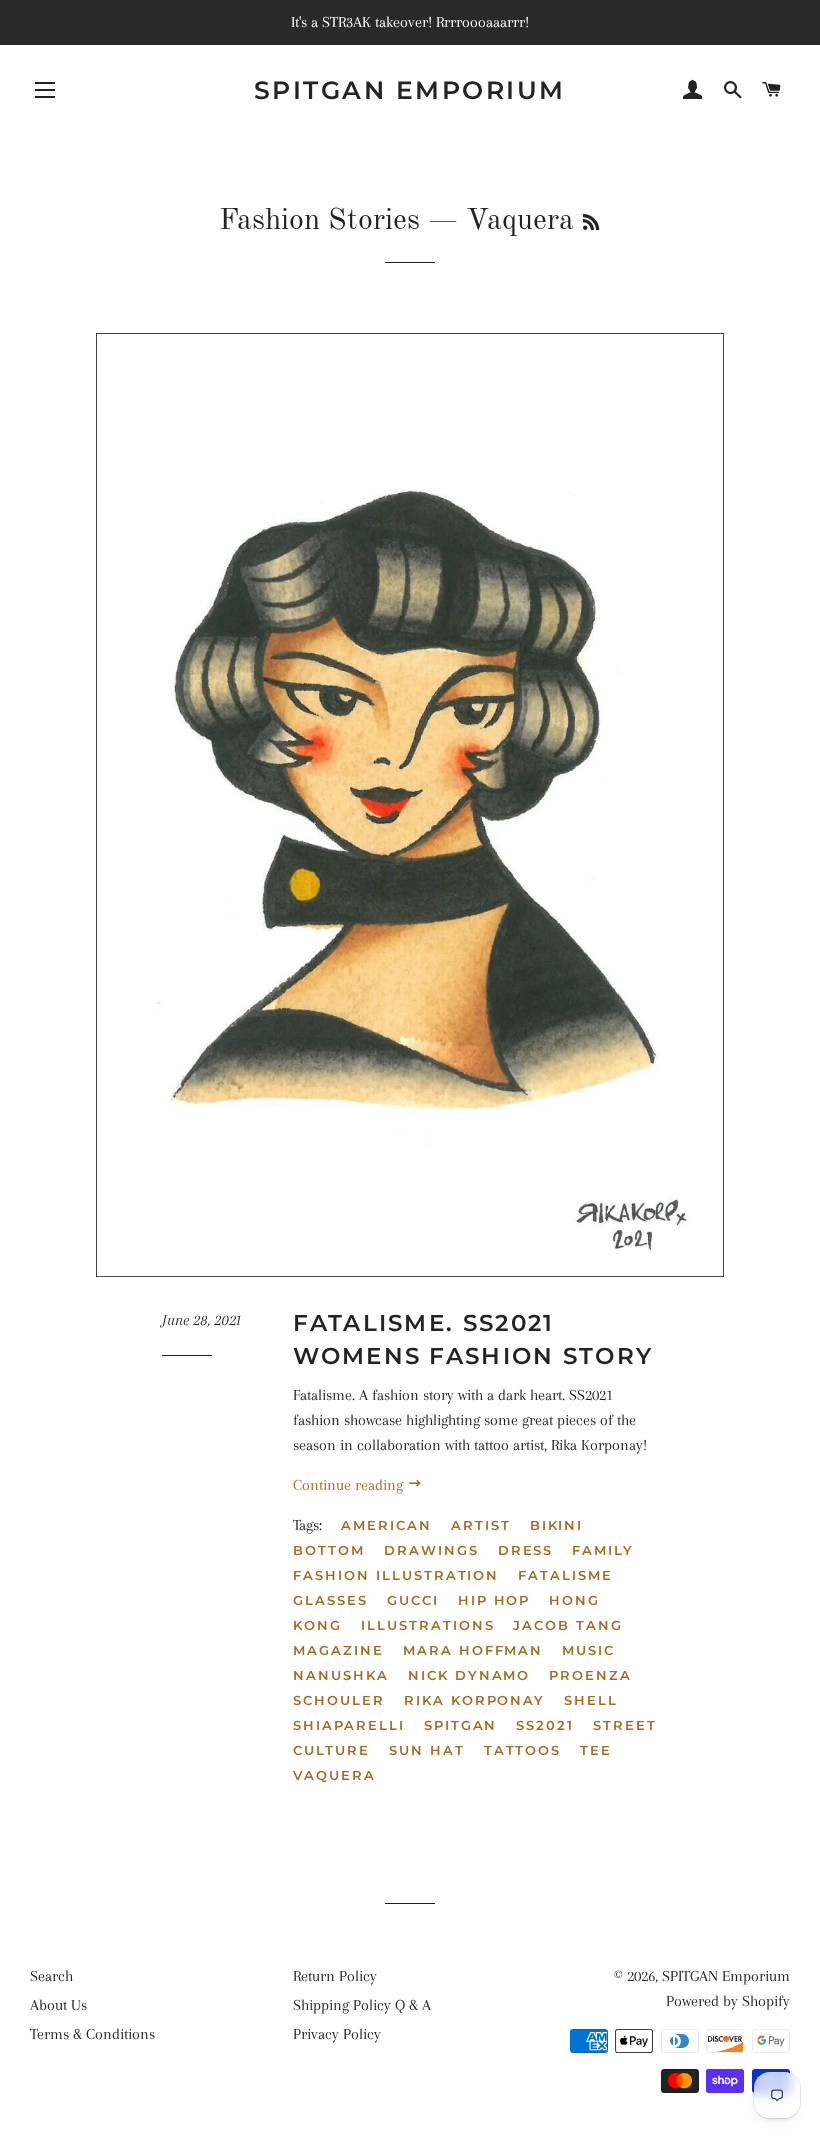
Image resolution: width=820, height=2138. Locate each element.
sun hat (427, 1750)
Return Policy (335, 1976)
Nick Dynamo (469, 1675)
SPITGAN (461, 1725)
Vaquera (334, 1775)
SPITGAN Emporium (410, 90)
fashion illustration (396, 1575)
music (588, 1650)
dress (526, 1550)
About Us (58, 2005)
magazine (338, 1650)
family (603, 1550)
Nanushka (341, 1675)
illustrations (427, 1625)
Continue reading (350, 1485)
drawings (431, 1550)
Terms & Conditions (92, 2034)
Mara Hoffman (473, 1650)
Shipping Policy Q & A (362, 2005)
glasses (330, 1600)
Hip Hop (494, 1600)
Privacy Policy (337, 2034)
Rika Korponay (474, 1700)
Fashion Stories (319, 221)
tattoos (523, 1750)
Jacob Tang (568, 1625)
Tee (596, 1750)
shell (591, 1700)
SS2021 (545, 1725)
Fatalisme (565, 1575)
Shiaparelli (348, 1725)
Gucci (413, 1600)
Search (51, 1976)
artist (481, 1525)
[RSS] (591, 224)
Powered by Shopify (728, 2001)
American (386, 1525)
